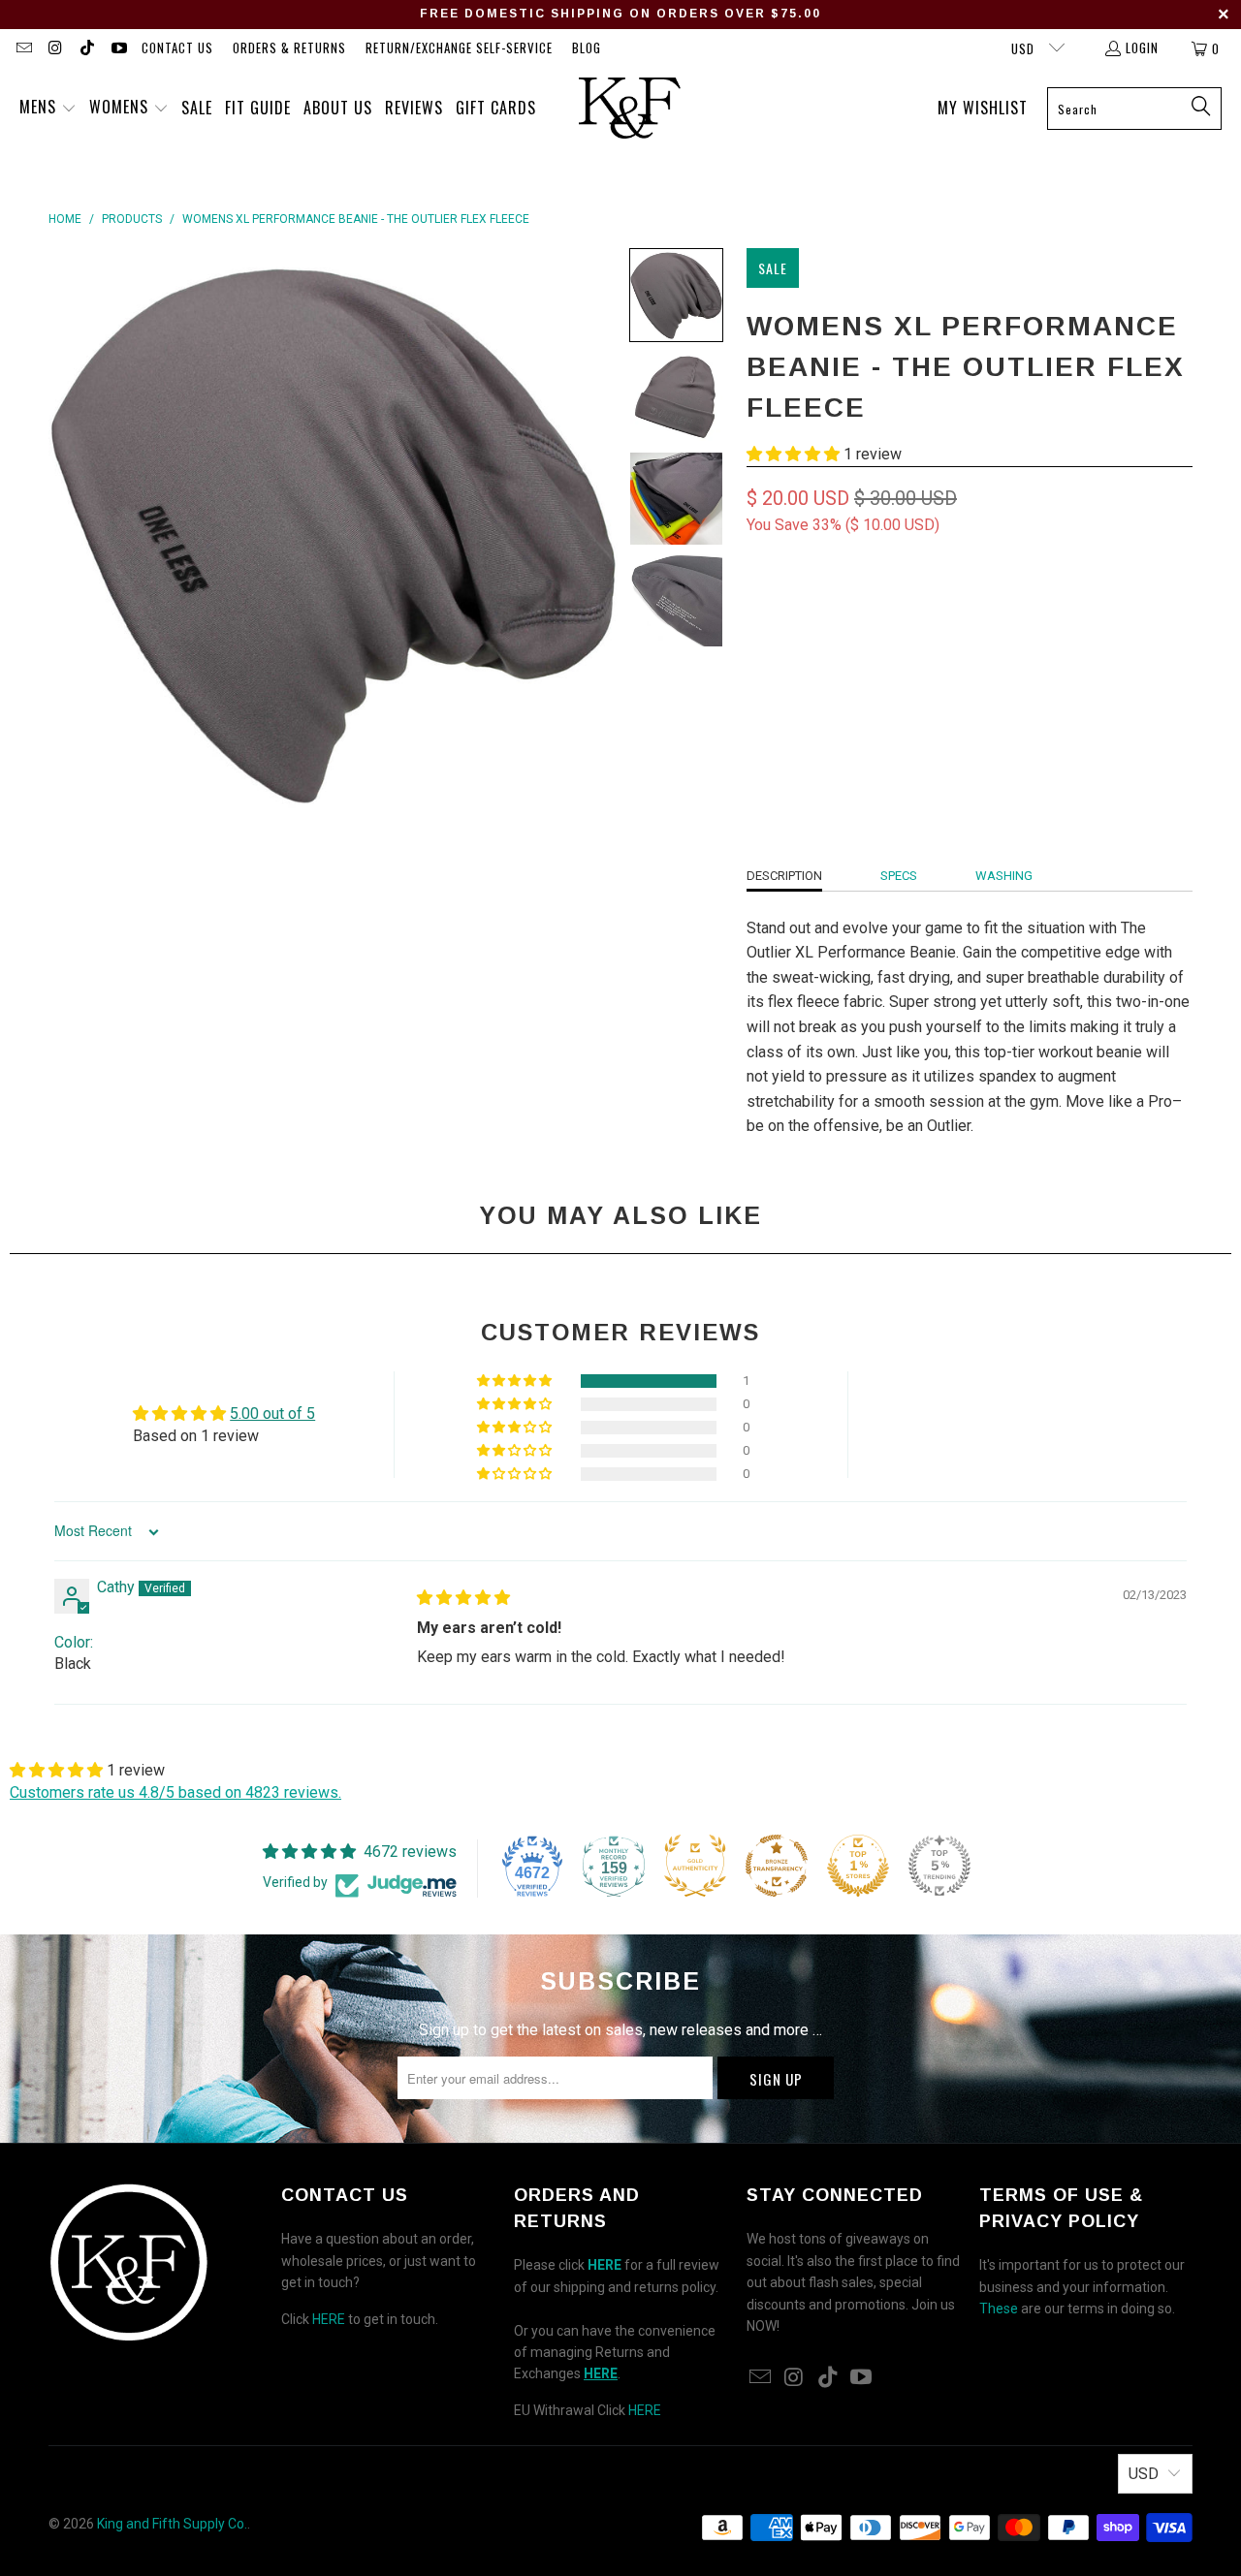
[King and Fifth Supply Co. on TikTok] (86, 48)
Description (784, 876)
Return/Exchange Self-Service (459, 47)
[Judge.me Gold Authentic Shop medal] (695, 1866)
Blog (587, 47)
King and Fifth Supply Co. (172, 2524)
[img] (463, 1598)
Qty (756, 669)
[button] (48, 109)
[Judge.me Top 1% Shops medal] (858, 1866)
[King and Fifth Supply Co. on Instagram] (54, 48)
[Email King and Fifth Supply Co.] (23, 48)
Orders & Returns (289, 47)
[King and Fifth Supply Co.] (630, 109)
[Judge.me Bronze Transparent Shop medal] (777, 1866)
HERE (329, 2319)
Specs (899, 876)
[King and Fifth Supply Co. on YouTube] (117, 48)
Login (1142, 47)
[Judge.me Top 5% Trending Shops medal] (939, 1866)
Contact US (177, 47)
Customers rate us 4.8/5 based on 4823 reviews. (175, 1792)
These (999, 2309)
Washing (1004, 876)
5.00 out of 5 (272, 1414)
